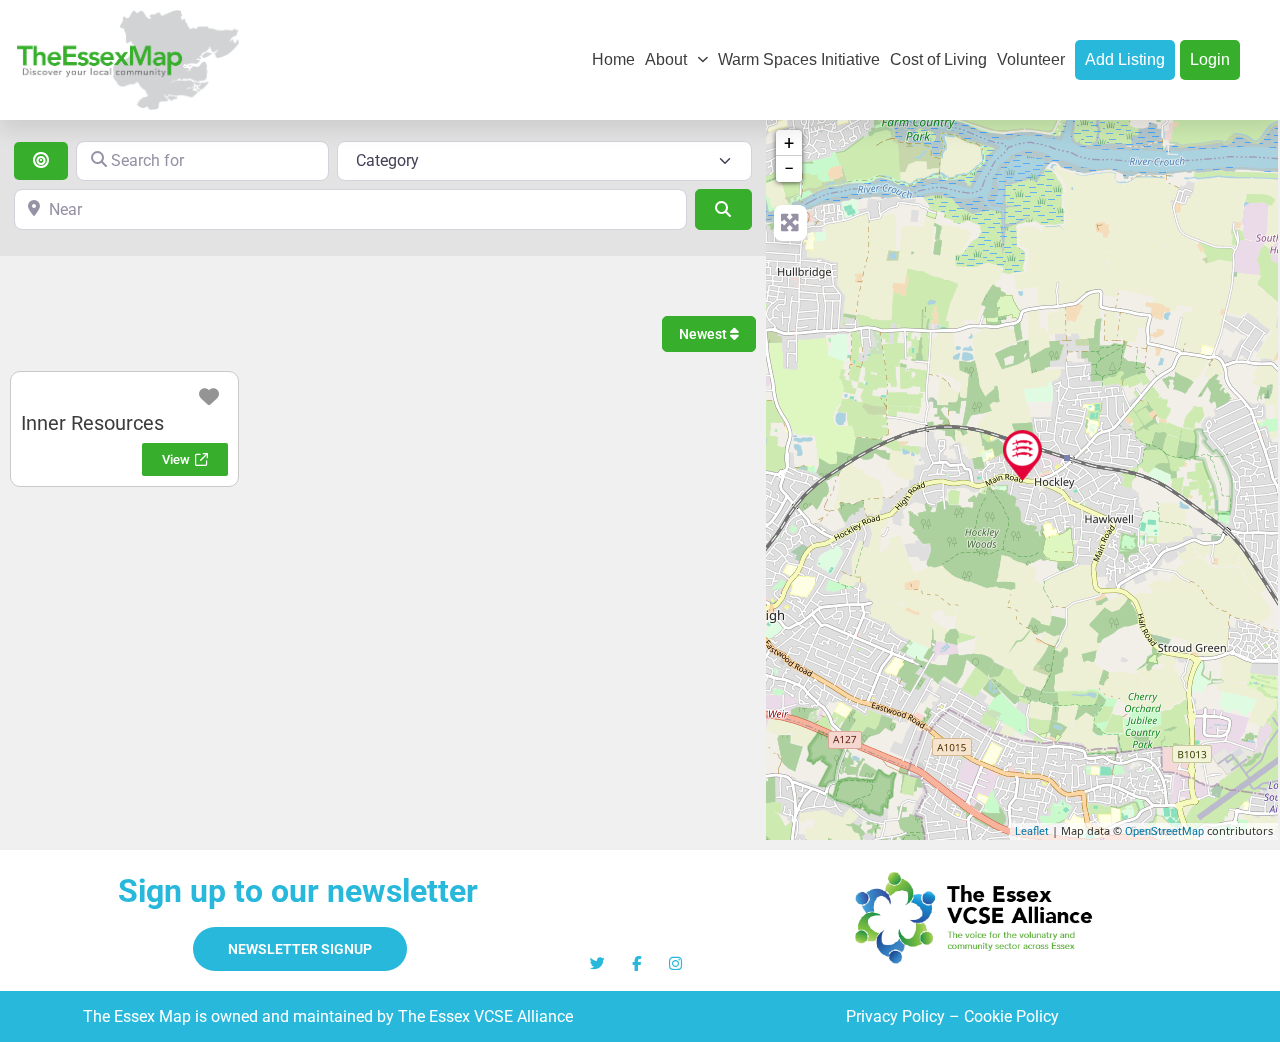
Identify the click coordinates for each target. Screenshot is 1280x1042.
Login (1210, 59)
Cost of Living (938, 59)
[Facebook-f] (636, 963)
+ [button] (789, 142)
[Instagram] (675, 963)
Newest (704, 334)
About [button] (666, 59)
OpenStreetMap (1164, 831)
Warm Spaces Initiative (799, 59)
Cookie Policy (1011, 1016)
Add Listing (1125, 59)
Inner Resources (92, 423)
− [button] (789, 168)
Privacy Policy (895, 1016)
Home (613, 59)
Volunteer (1031, 59)
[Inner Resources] (1022, 455)
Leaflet (1032, 831)
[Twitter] (597, 963)
